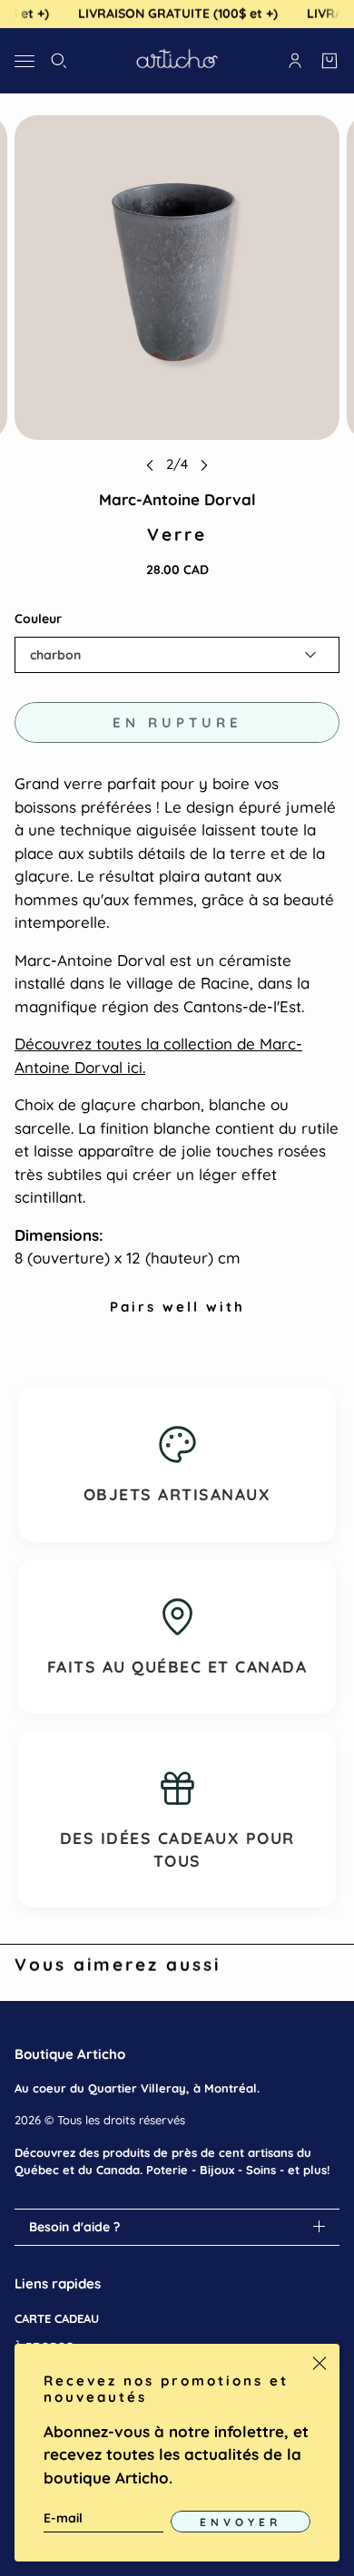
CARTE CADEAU (57, 2318)
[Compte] (295, 61)
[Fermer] (320, 2364)
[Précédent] (150, 465)
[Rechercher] (59, 61)
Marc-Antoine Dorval (177, 499)
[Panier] (329, 61)
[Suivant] (204, 465)
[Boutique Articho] (177, 61)
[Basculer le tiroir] (25, 60)
